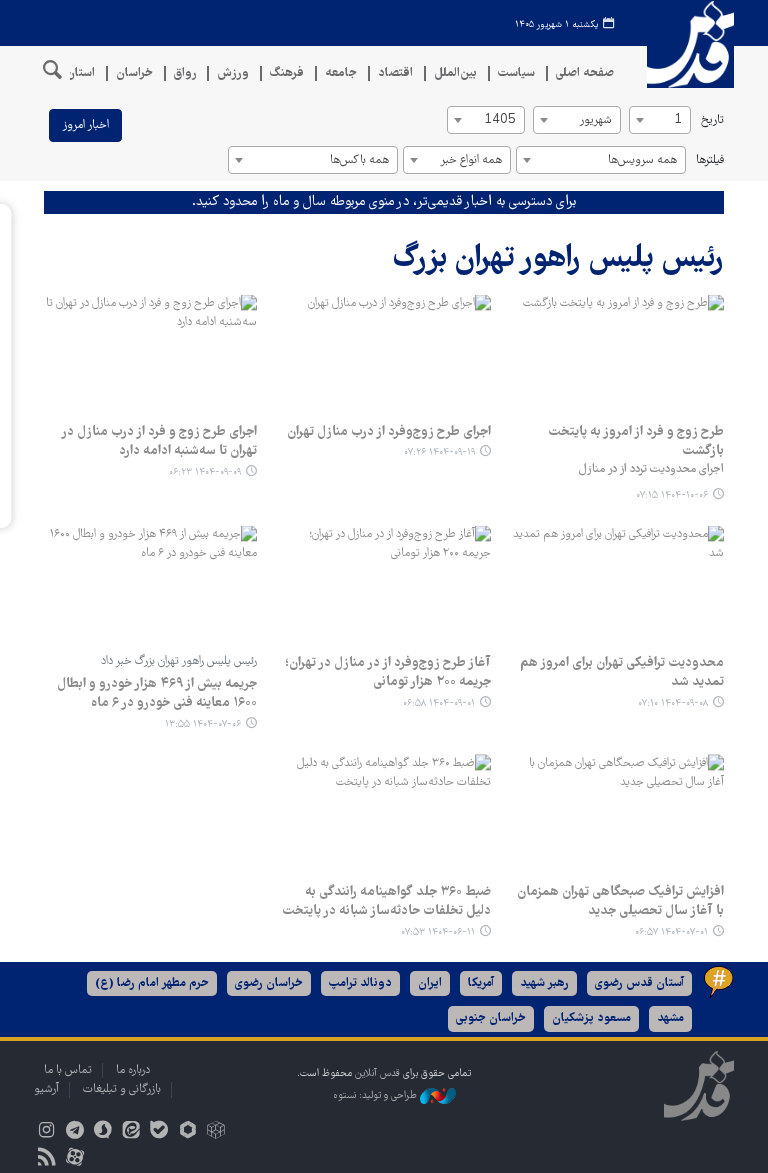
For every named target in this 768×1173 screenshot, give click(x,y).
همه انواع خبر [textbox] (471, 160)
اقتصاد (395, 73)
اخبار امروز (85, 125)
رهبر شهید (544, 983)
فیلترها (710, 160)
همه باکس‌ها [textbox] (359, 160)
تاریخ (712, 120)
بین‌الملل (455, 73)
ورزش (233, 73)
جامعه (341, 73)
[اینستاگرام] (46, 1132)
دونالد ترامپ (360, 983)
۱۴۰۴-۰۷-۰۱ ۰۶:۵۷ (671, 932)
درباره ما (133, 1070)
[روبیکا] (215, 1132)
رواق (185, 73)
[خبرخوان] (46, 1159)
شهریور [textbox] (595, 120)
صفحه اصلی (585, 73)
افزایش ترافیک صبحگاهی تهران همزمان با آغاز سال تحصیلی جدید (620, 902)
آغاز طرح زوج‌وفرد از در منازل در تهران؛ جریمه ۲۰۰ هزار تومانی (387, 673)
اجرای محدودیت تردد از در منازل (651, 469)
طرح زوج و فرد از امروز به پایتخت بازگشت (636, 442)
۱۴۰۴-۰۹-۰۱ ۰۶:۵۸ (439, 703)
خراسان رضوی (269, 983)
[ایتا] (131, 1132)
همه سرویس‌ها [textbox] (642, 160)
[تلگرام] (74, 1132)
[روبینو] (187, 1132)
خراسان (134, 73)
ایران (430, 983)
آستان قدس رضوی (639, 983)
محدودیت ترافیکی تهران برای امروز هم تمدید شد (622, 673)
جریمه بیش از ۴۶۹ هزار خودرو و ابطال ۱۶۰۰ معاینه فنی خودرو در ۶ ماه (157, 694)
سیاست (516, 73)
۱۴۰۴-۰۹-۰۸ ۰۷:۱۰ (673, 703)
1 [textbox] (678, 120)
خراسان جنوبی (491, 1018)
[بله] (159, 1132)
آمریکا (481, 983)
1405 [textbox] (500, 120)
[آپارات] (74, 1159)
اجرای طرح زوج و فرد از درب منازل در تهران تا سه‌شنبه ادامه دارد (159, 442)
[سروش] (102, 1132)
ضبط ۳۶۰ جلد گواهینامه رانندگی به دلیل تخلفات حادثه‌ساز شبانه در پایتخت (386, 902)
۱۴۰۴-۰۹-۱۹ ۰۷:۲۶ (439, 452)
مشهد (670, 1018)
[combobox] (660, 120)
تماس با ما (68, 1070)
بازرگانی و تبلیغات (122, 1089)
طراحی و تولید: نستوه (376, 1095)
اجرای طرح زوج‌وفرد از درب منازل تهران (388, 432)
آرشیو (46, 1089)
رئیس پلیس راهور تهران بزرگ (558, 259)
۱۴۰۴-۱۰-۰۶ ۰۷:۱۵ (672, 495)
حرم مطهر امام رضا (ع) (152, 983)
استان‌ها (74, 73)
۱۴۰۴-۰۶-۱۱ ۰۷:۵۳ (438, 932)
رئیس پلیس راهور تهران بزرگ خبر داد (179, 661)
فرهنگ (287, 73)
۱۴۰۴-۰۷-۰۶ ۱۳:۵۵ (203, 724)
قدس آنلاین (684, 44)
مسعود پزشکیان (591, 1018)
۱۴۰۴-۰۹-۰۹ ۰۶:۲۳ (205, 472)
